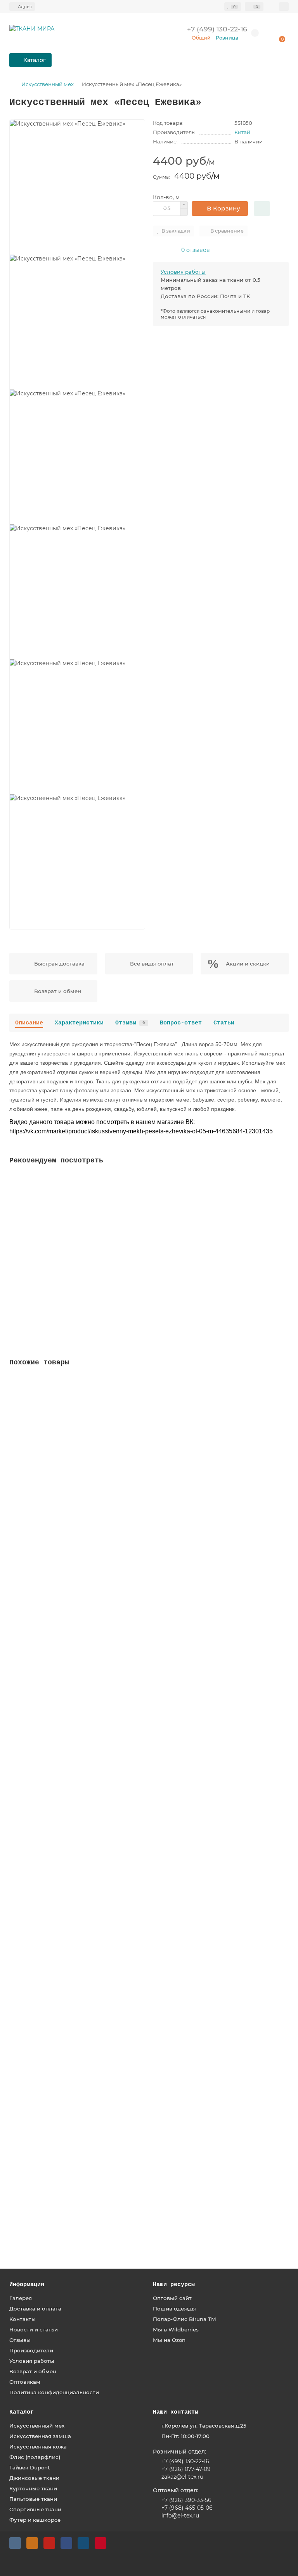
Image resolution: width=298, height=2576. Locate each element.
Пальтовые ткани (33, 2499)
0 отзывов (196, 250)
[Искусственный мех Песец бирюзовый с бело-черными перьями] (149, 1229)
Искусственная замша (40, 2436)
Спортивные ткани (35, 2509)
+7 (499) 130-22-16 (185, 2461)
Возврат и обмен (33, 2371)
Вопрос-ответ (181, 1023)
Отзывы (130, 1023)
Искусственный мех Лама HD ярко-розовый (76, 1497)
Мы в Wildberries (176, 2329)
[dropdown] (22, 7)
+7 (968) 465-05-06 (187, 2508)
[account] (284, 7)
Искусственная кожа (38, 2447)
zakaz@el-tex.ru (182, 2477)
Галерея (21, 2298)
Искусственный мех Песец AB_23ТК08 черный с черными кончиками (113, 2202)
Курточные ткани (33, 2488)
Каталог (22, 2412)
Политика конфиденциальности (54, 2392)
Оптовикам (25, 2382)
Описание (29, 1023)
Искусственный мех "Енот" (50, 1673)
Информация (27, 2285)
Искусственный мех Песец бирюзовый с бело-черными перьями (107, 1295)
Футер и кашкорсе (35, 2520)
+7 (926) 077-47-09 (185, 2469)
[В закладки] (283, 1181)
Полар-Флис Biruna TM (185, 2319)
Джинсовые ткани (34, 2478)
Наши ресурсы (174, 2285)
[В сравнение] (283, 1196)
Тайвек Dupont (30, 2467)
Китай (242, 132)
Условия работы (183, 272)
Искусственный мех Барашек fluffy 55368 (71, 1850)
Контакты (23, 2319)
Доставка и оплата (35, 2309)
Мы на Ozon (169, 2340)
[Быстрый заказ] (262, 209)
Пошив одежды (174, 2309)
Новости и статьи (34, 2329)
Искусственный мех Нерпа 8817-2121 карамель (78, 2026)
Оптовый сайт (172, 2298)
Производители (31, 2350)
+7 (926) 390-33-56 (186, 2500)
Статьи (224, 1023)
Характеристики (79, 1023)
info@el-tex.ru (180, 2516)
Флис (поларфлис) (35, 2457)
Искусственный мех (48, 84)
